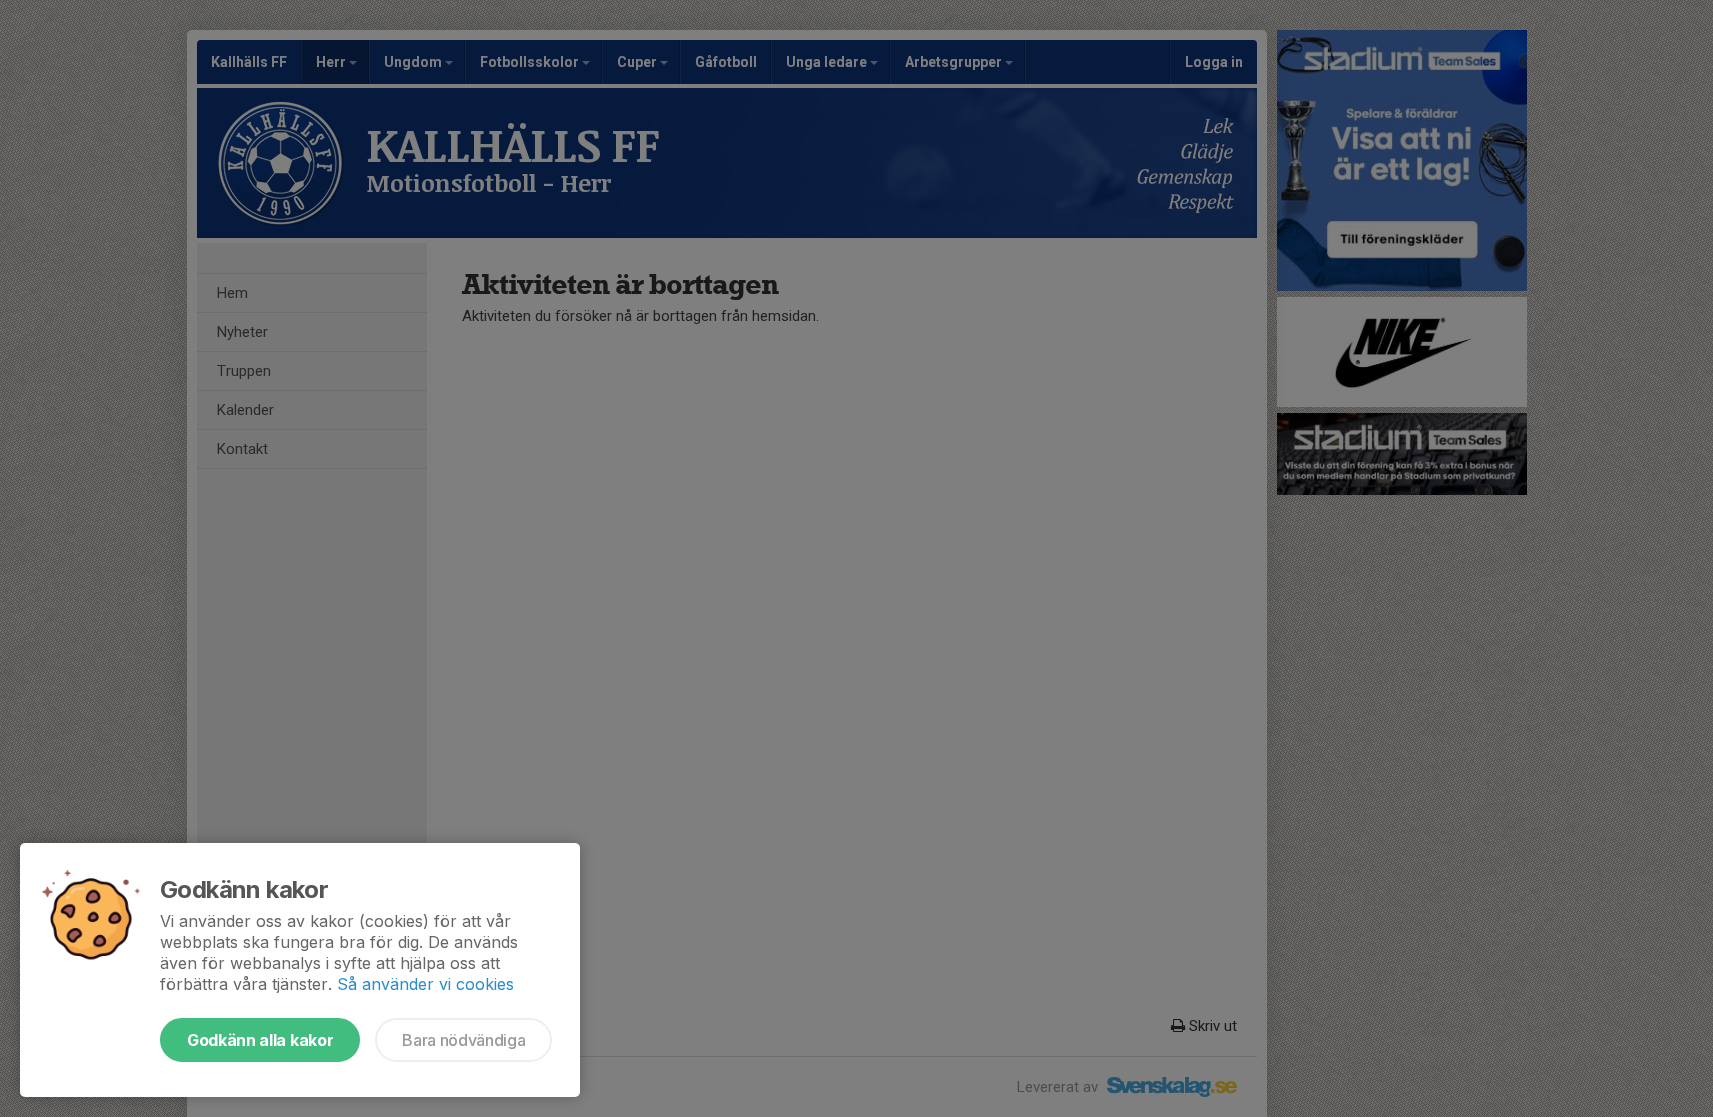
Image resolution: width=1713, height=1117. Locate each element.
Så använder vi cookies (425, 984)
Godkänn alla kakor (260, 1040)
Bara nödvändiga (463, 1040)
